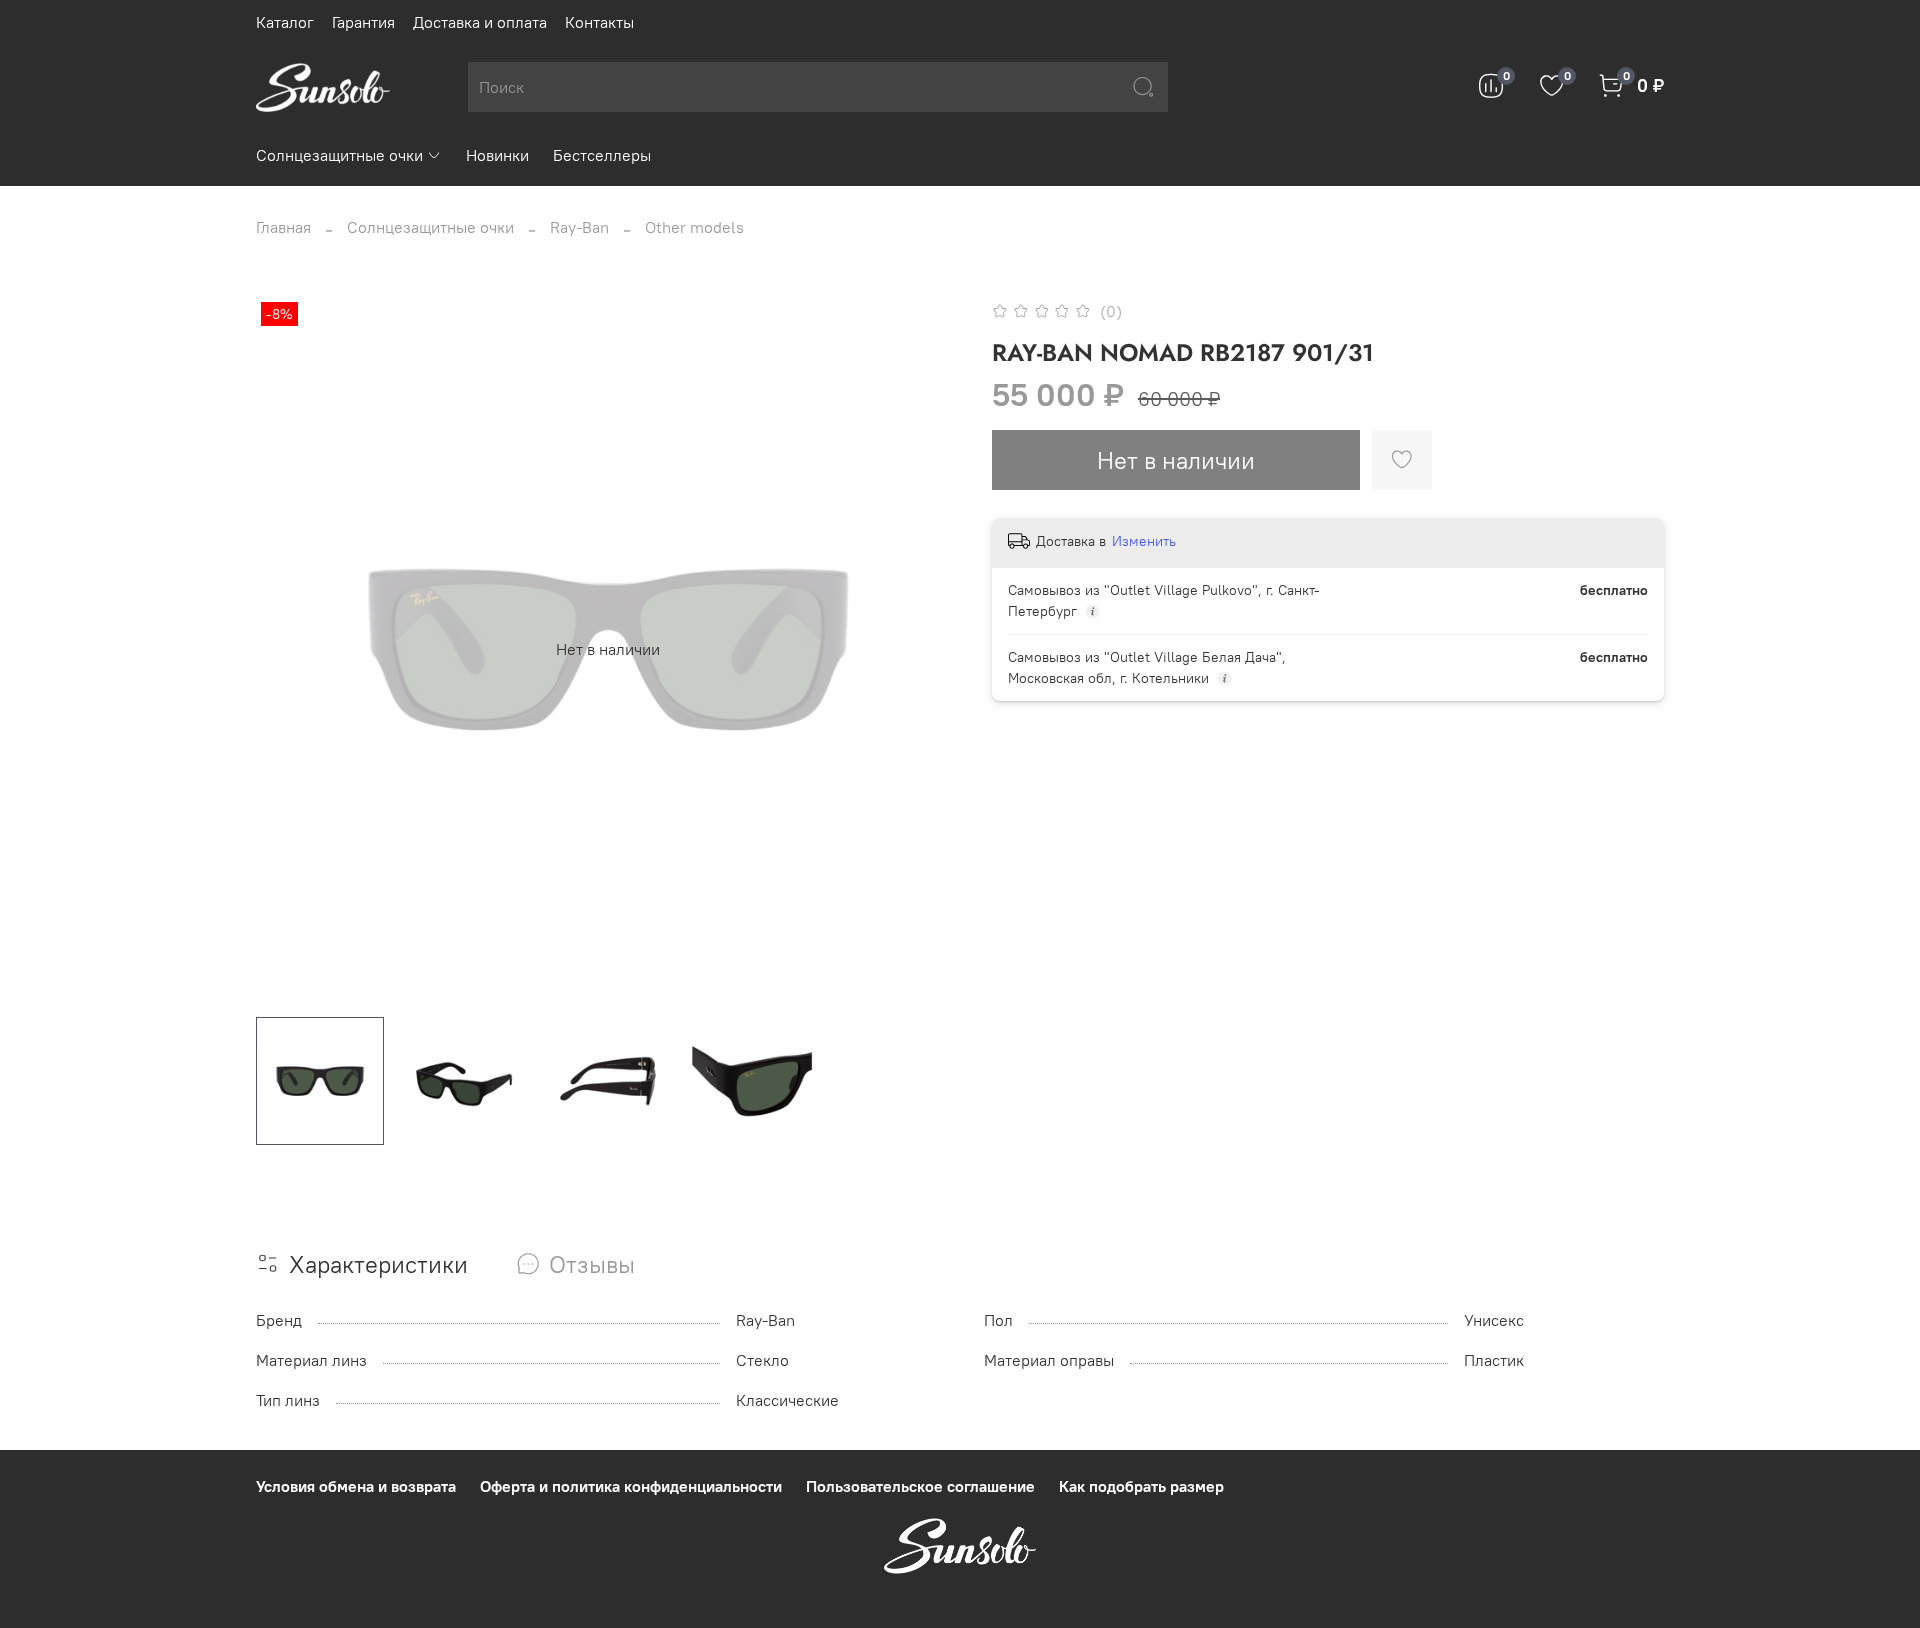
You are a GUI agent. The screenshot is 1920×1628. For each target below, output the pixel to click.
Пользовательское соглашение (920, 1486)
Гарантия (363, 22)
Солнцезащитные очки (339, 155)
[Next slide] (928, 649)
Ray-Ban (579, 227)
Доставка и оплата (480, 22)
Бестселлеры (602, 155)
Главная (283, 227)
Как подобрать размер (1141, 1486)
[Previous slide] (288, 649)
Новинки (497, 155)
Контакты (599, 22)
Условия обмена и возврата (356, 1486)
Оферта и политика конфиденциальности (631, 1486)
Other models (694, 227)
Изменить (1144, 541)
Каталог (285, 22)
